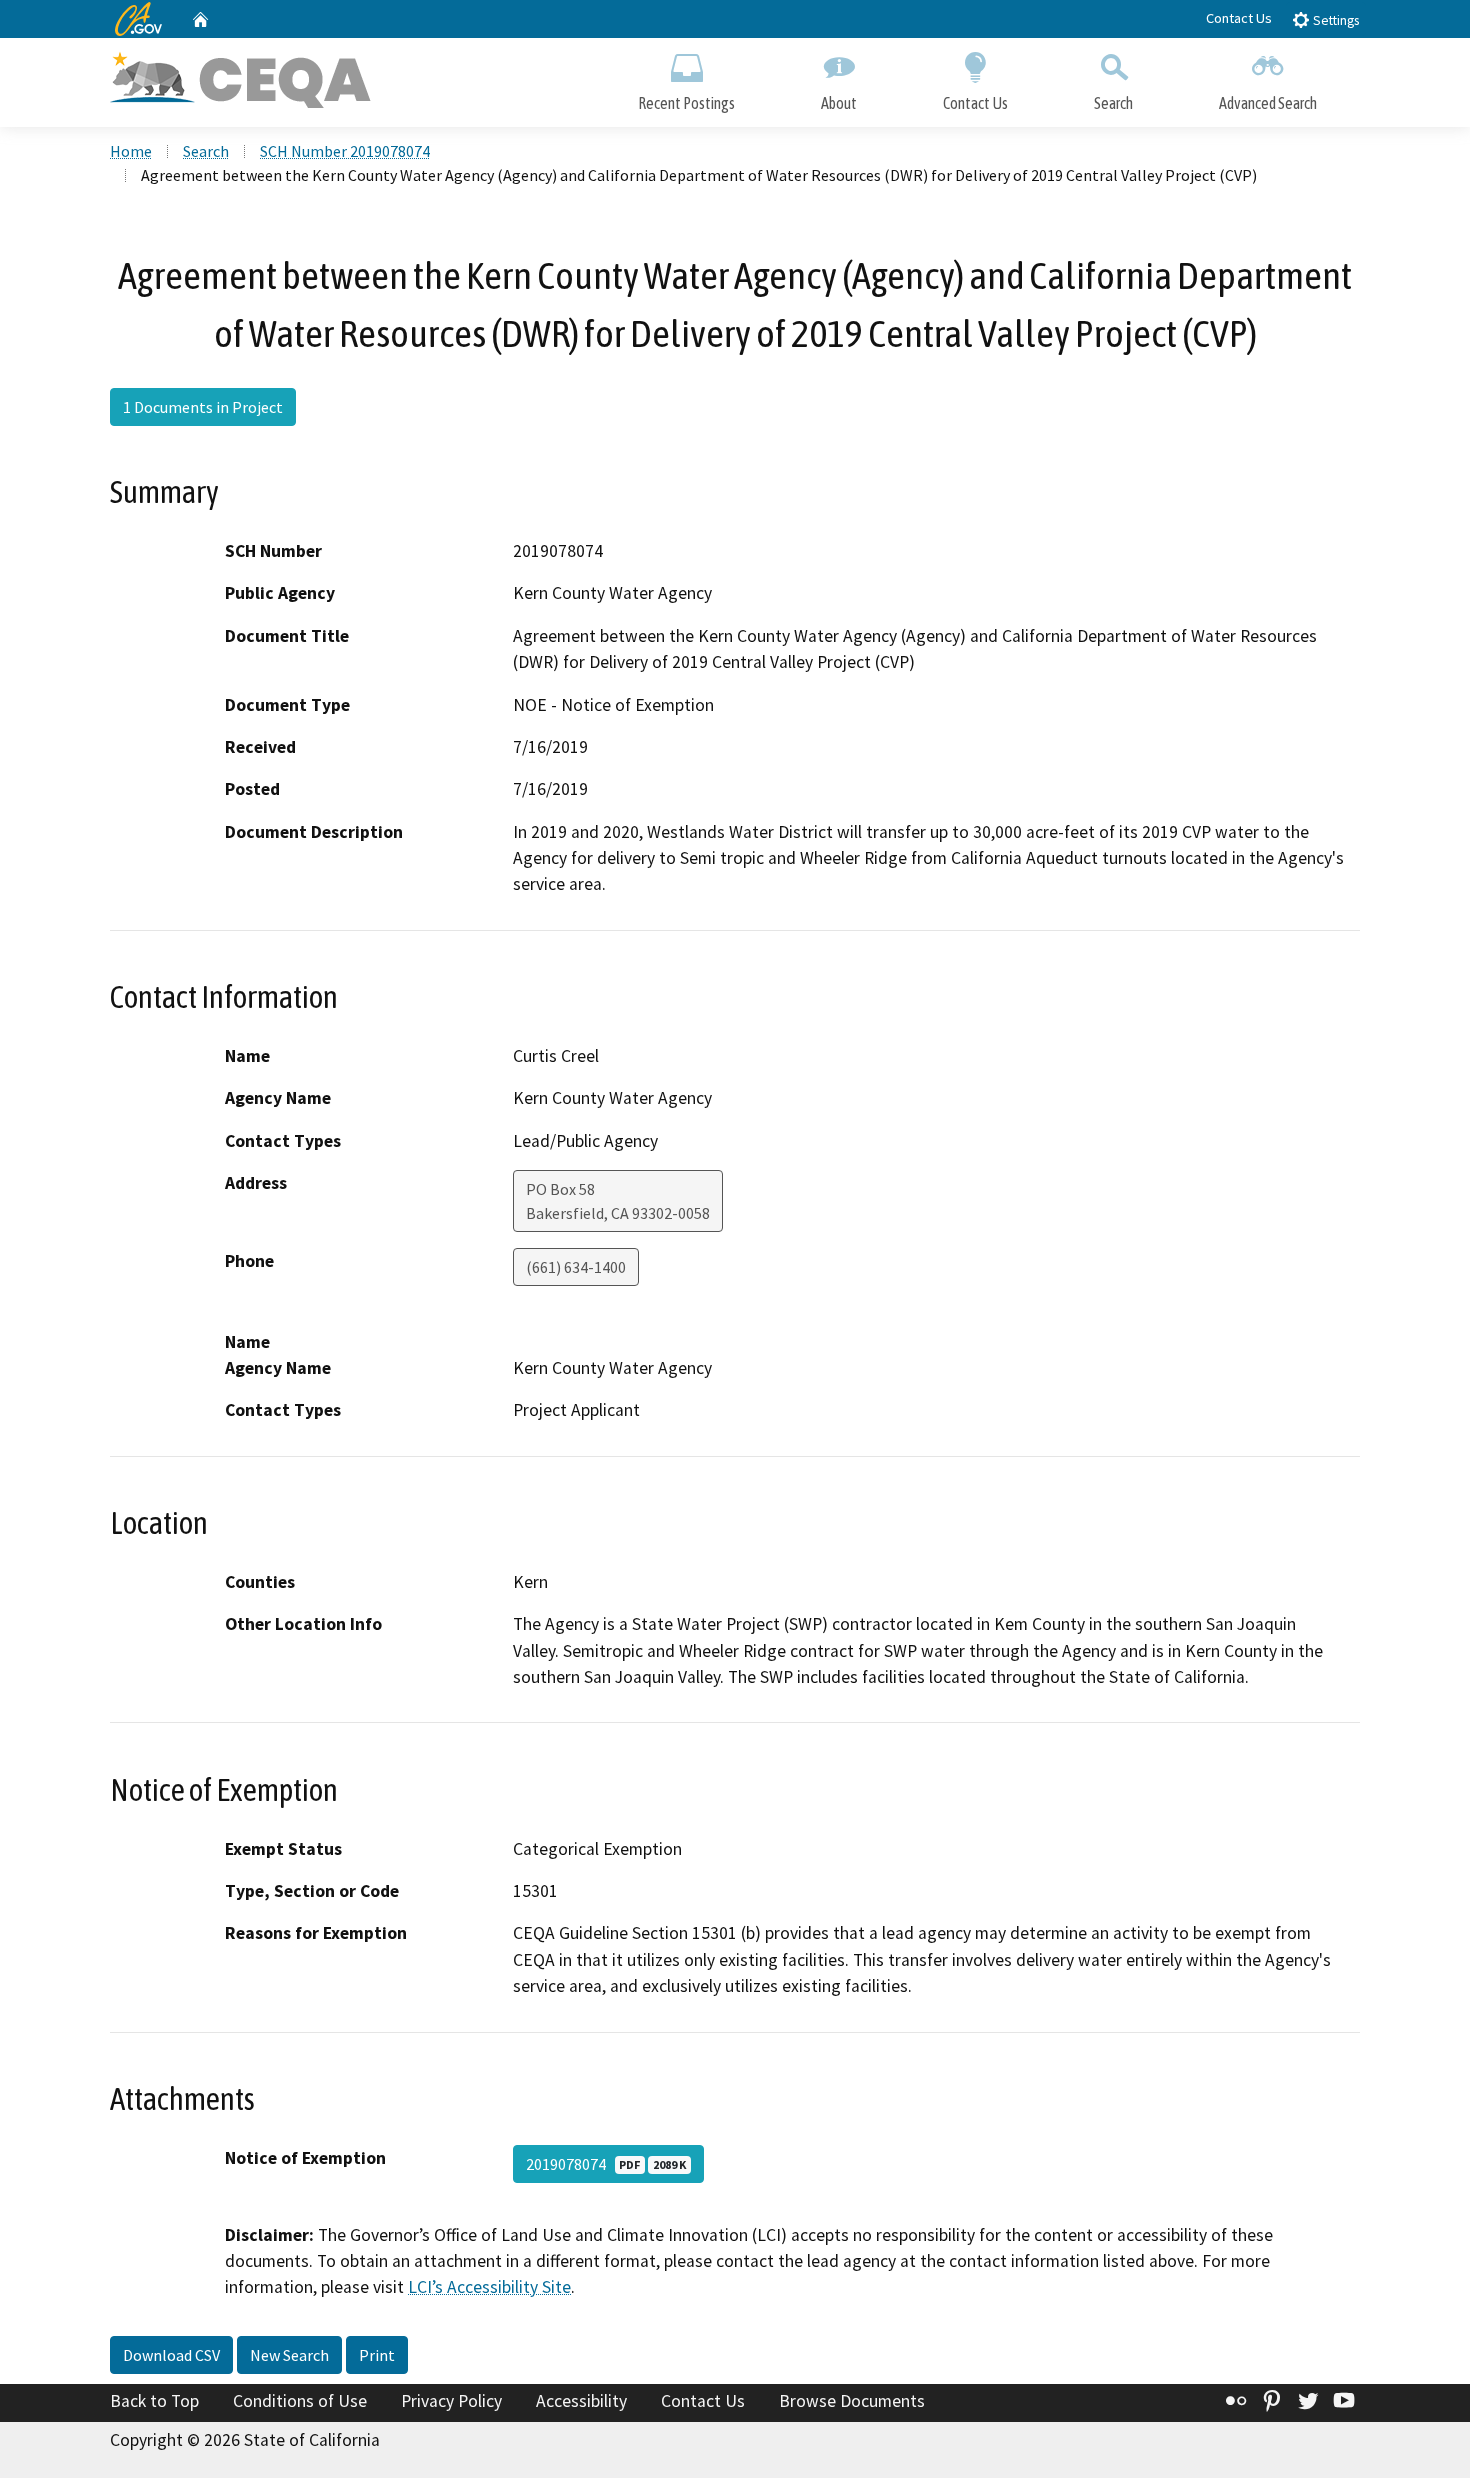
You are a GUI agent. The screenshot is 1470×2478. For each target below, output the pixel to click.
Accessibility (581, 2401)
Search (1113, 103)
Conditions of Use (300, 2401)
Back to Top (154, 2401)
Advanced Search (1268, 103)
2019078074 (606, 2164)
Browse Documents (852, 2401)
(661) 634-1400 (576, 1267)
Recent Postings (686, 103)
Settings (1334, 20)
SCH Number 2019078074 (345, 151)
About (839, 103)
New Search (289, 2355)
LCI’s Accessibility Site (489, 2287)
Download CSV (171, 2355)
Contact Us (1239, 18)
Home (131, 151)
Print (377, 2355)
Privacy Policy (451, 2401)
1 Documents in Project (203, 407)
